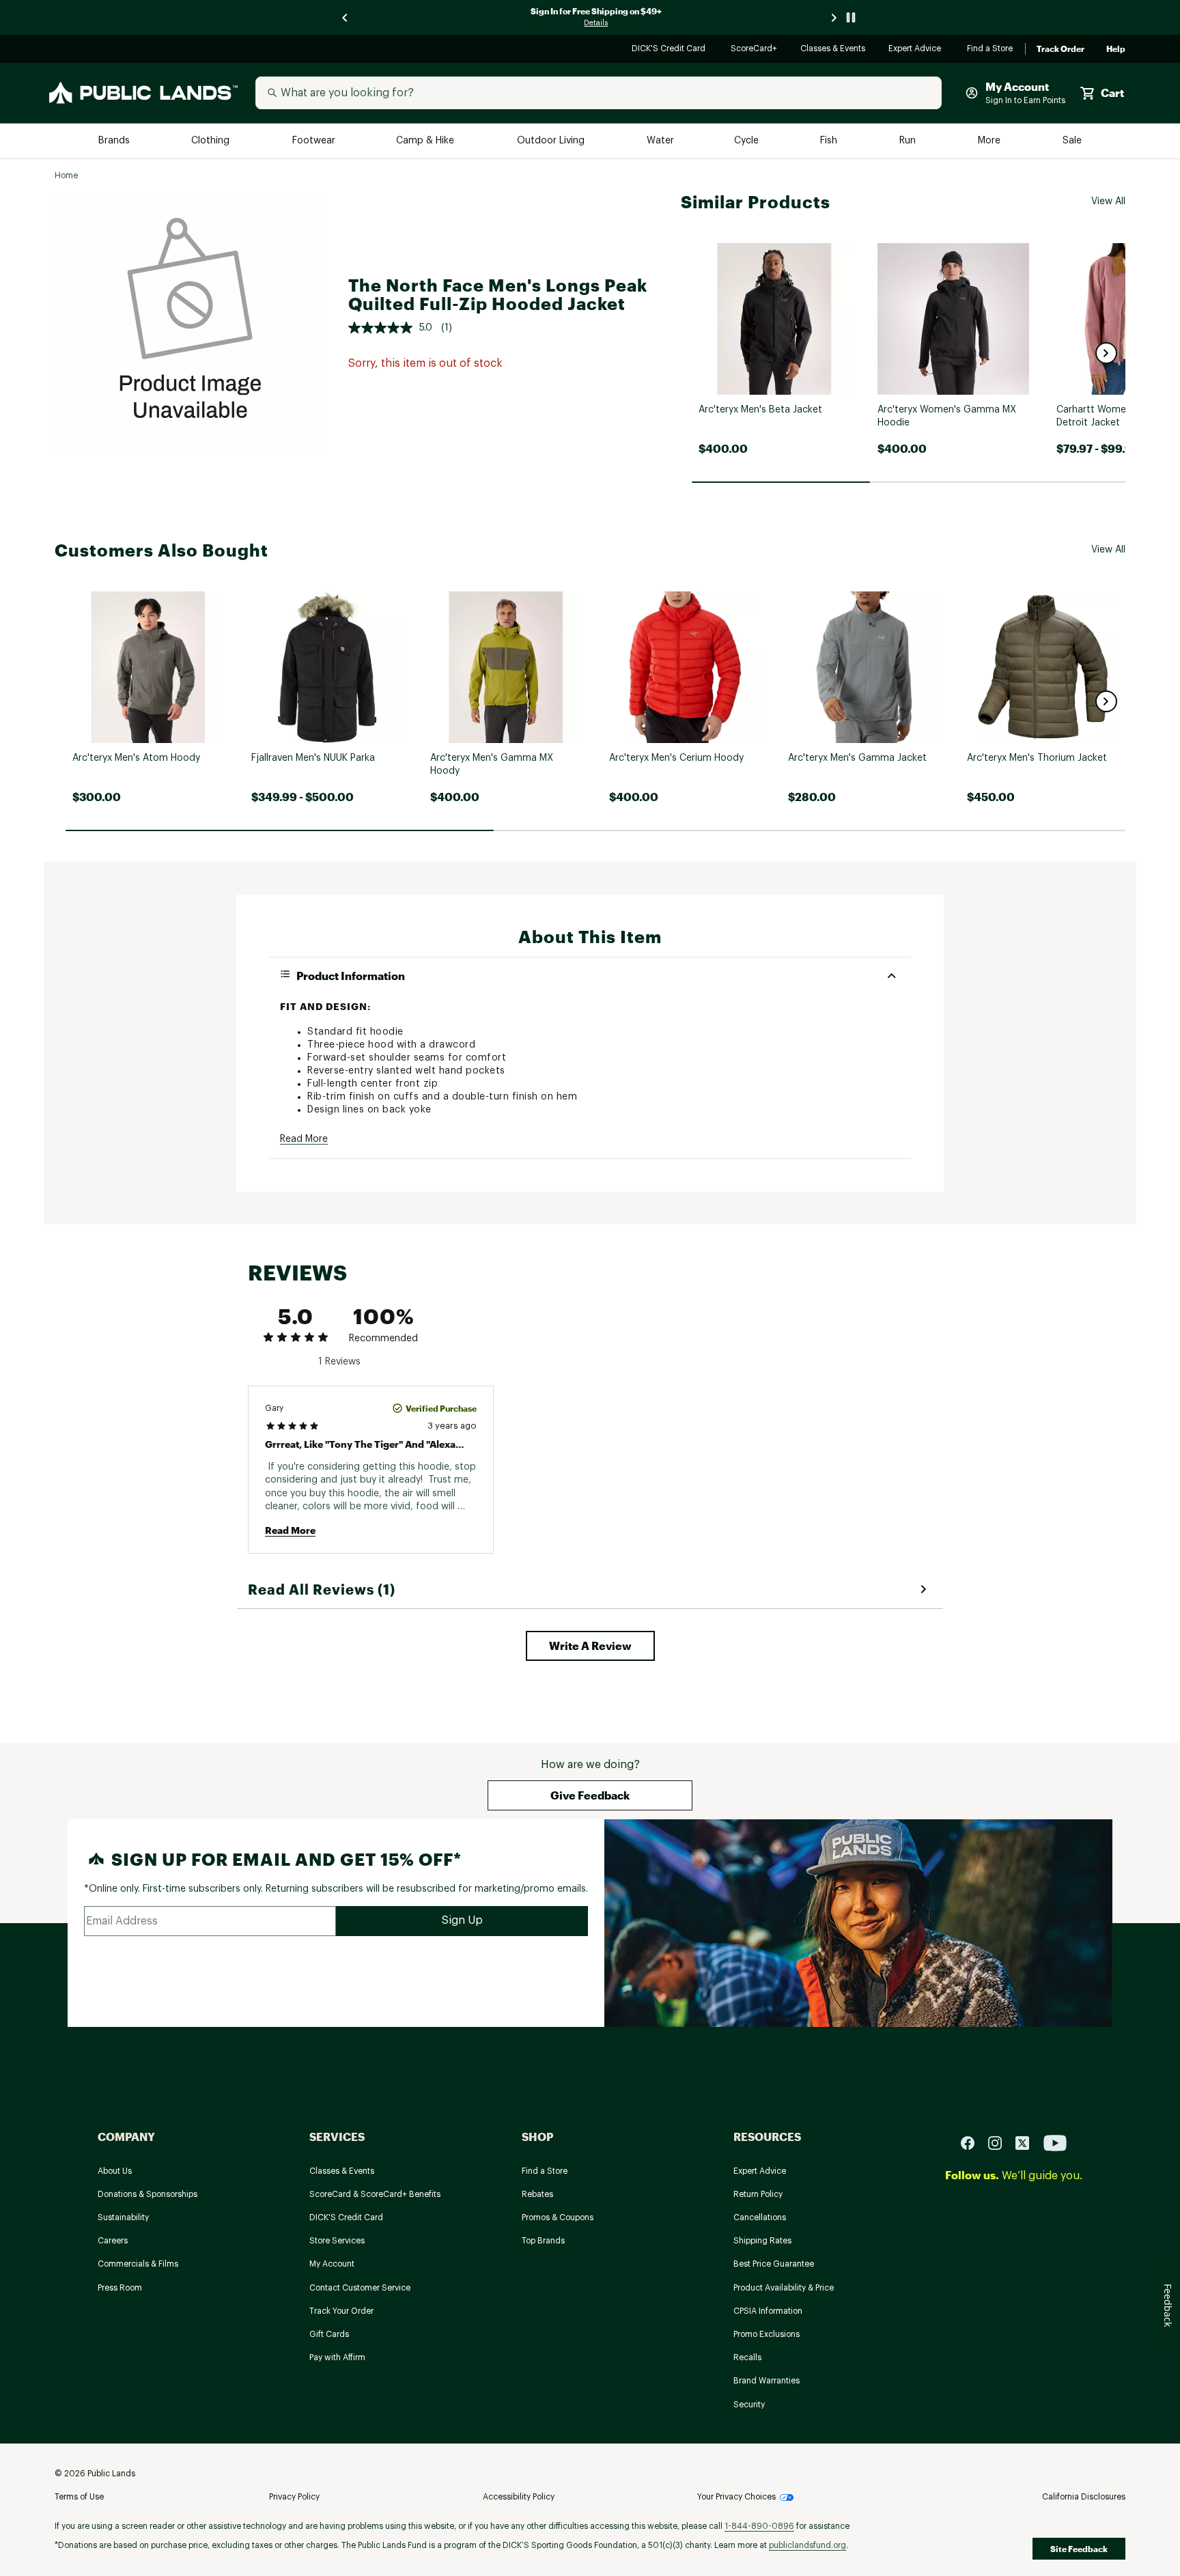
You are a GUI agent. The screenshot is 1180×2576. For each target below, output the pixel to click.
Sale (1072, 141)
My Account (332, 2264)
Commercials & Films (138, 2264)
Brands (115, 141)
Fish (830, 141)
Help (1116, 49)
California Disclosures (1084, 2497)
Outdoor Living (552, 141)
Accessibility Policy (519, 2497)
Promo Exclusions (767, 2334)
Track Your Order (341, 2311)
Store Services (337, 2241)
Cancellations (760, 2217)
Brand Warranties (767, 2381)
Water (660, 141)
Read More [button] (304, 1139)
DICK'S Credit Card (670, 50)
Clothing (212, 141)
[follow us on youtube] (1055, 2142)
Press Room (120, 2288)
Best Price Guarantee (774, 2264)
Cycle (747, 141)
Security (749, 2405)
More (990, 141)
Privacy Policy (294, 2497)
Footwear (314, 141)
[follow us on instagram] (1000, 2142)
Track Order (1060, 49)
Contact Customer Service (360, 2288)
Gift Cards (329, 2334)
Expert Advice (917, 50)
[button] (1106, 353)
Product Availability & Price (784, 2288)
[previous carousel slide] (346, 17)
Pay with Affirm (337, 2357)
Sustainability (123, 2217)
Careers (113, 2241)
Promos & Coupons (558, 2217)
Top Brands (543, 2241)
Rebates (537, 2194)
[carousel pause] (851, 17)
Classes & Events (833, 50)
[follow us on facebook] (973, 2142)
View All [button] (1108, 201)
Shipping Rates (762, 2241)
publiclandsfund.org (807, 2545)
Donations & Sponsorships (147, 2194)
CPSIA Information (768, 2311)
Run (909, 141)
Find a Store (991, 50)
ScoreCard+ (755, 50)
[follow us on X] (1028, 2142)
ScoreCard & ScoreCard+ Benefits (375, 2194)
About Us (115, 2171)
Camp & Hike (426, 141)
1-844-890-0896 (759, 2526)
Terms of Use (79, 2497)
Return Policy (758, 2194)
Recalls (747, 2357)
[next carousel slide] (834, 17)
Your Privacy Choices (736, 2497)
